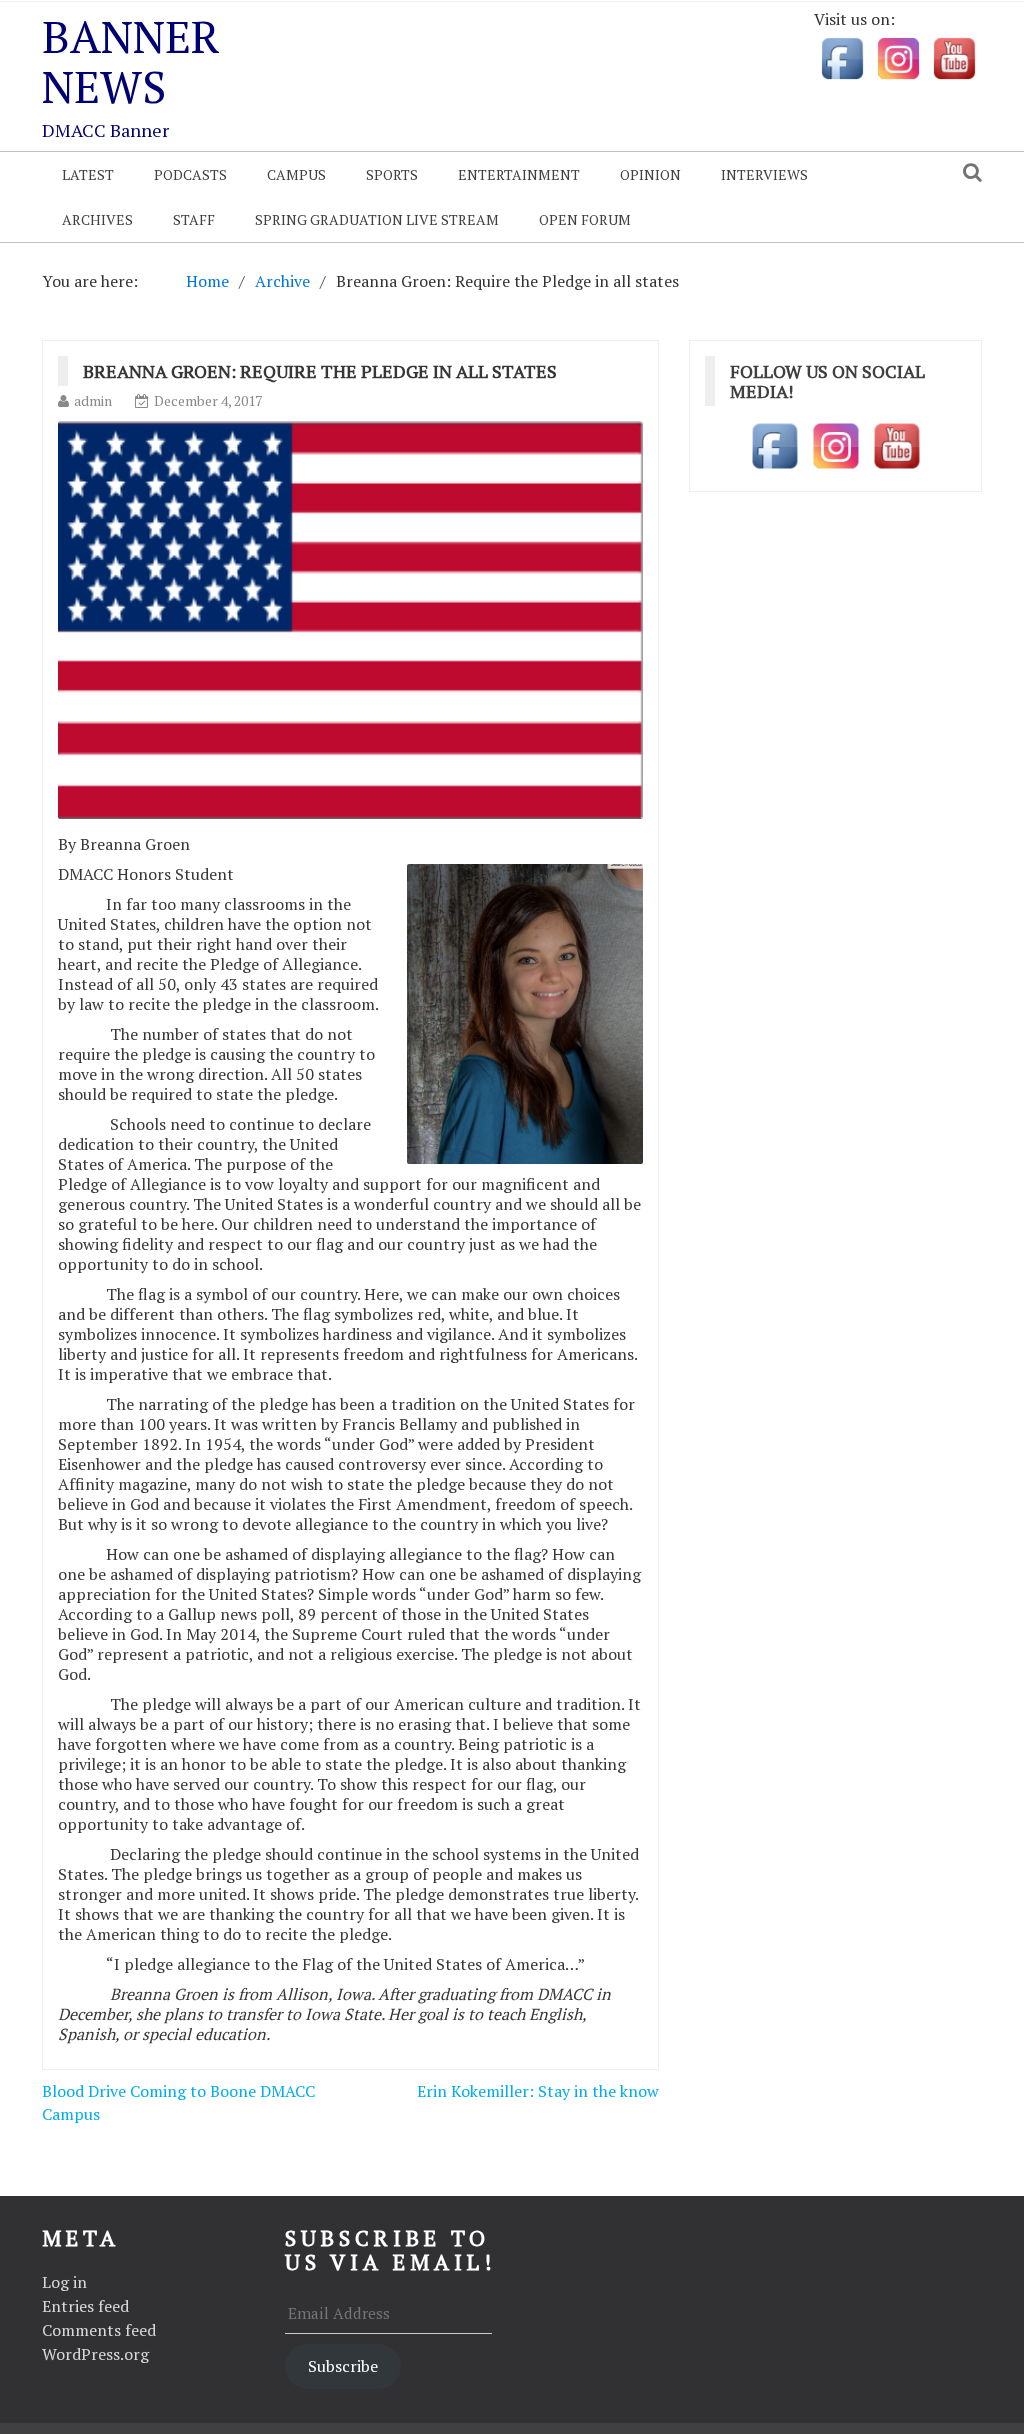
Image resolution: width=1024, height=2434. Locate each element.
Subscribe (343, 2366)
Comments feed (99, 2330)
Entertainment (519, 174)
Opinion (650, 174)
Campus (296, 174)
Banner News (131, 61)
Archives (97, 219)
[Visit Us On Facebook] (842, 57)
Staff (194, 219)
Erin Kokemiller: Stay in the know (538, 2091)
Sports (392, 174)
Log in (64, 2282)
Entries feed (85, 2306)
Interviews (764, 174)
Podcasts (190, 174)
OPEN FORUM (585, 219)
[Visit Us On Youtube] (954, 57)
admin (93, 400)
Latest (88, 174)
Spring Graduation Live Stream (377, 219)
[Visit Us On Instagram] (898, 57)
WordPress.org (95, 2354)
